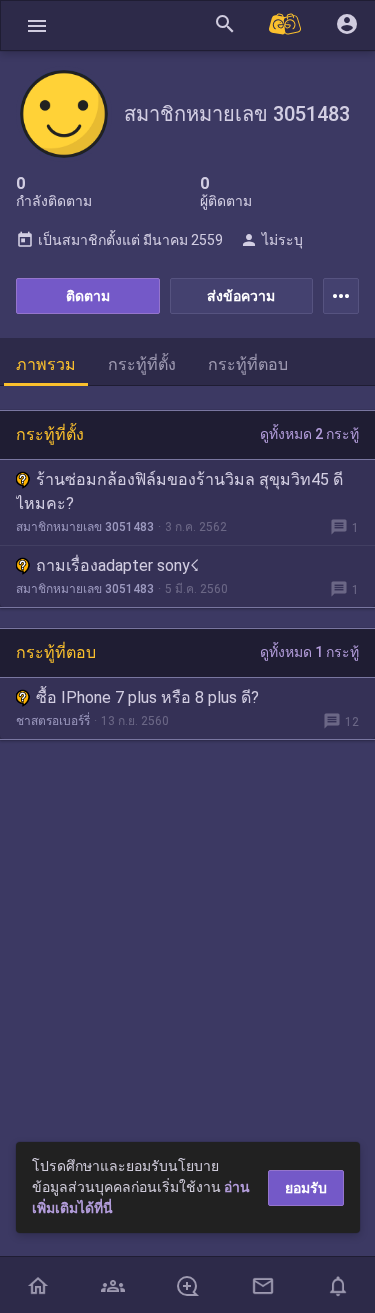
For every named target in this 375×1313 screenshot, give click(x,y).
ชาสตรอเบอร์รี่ (53, 721)
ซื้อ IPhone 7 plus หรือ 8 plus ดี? (147, 697)
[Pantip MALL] (286, 25)
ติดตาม (88, 296)
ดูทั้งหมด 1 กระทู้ (309, 652)
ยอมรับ (306, 1188)
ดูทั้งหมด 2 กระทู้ (309, 434)
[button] (37, 25)
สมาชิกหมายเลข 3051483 (85, 527)
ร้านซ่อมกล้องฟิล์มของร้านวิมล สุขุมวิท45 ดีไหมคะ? (179, 491)
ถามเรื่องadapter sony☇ (117, 565)
